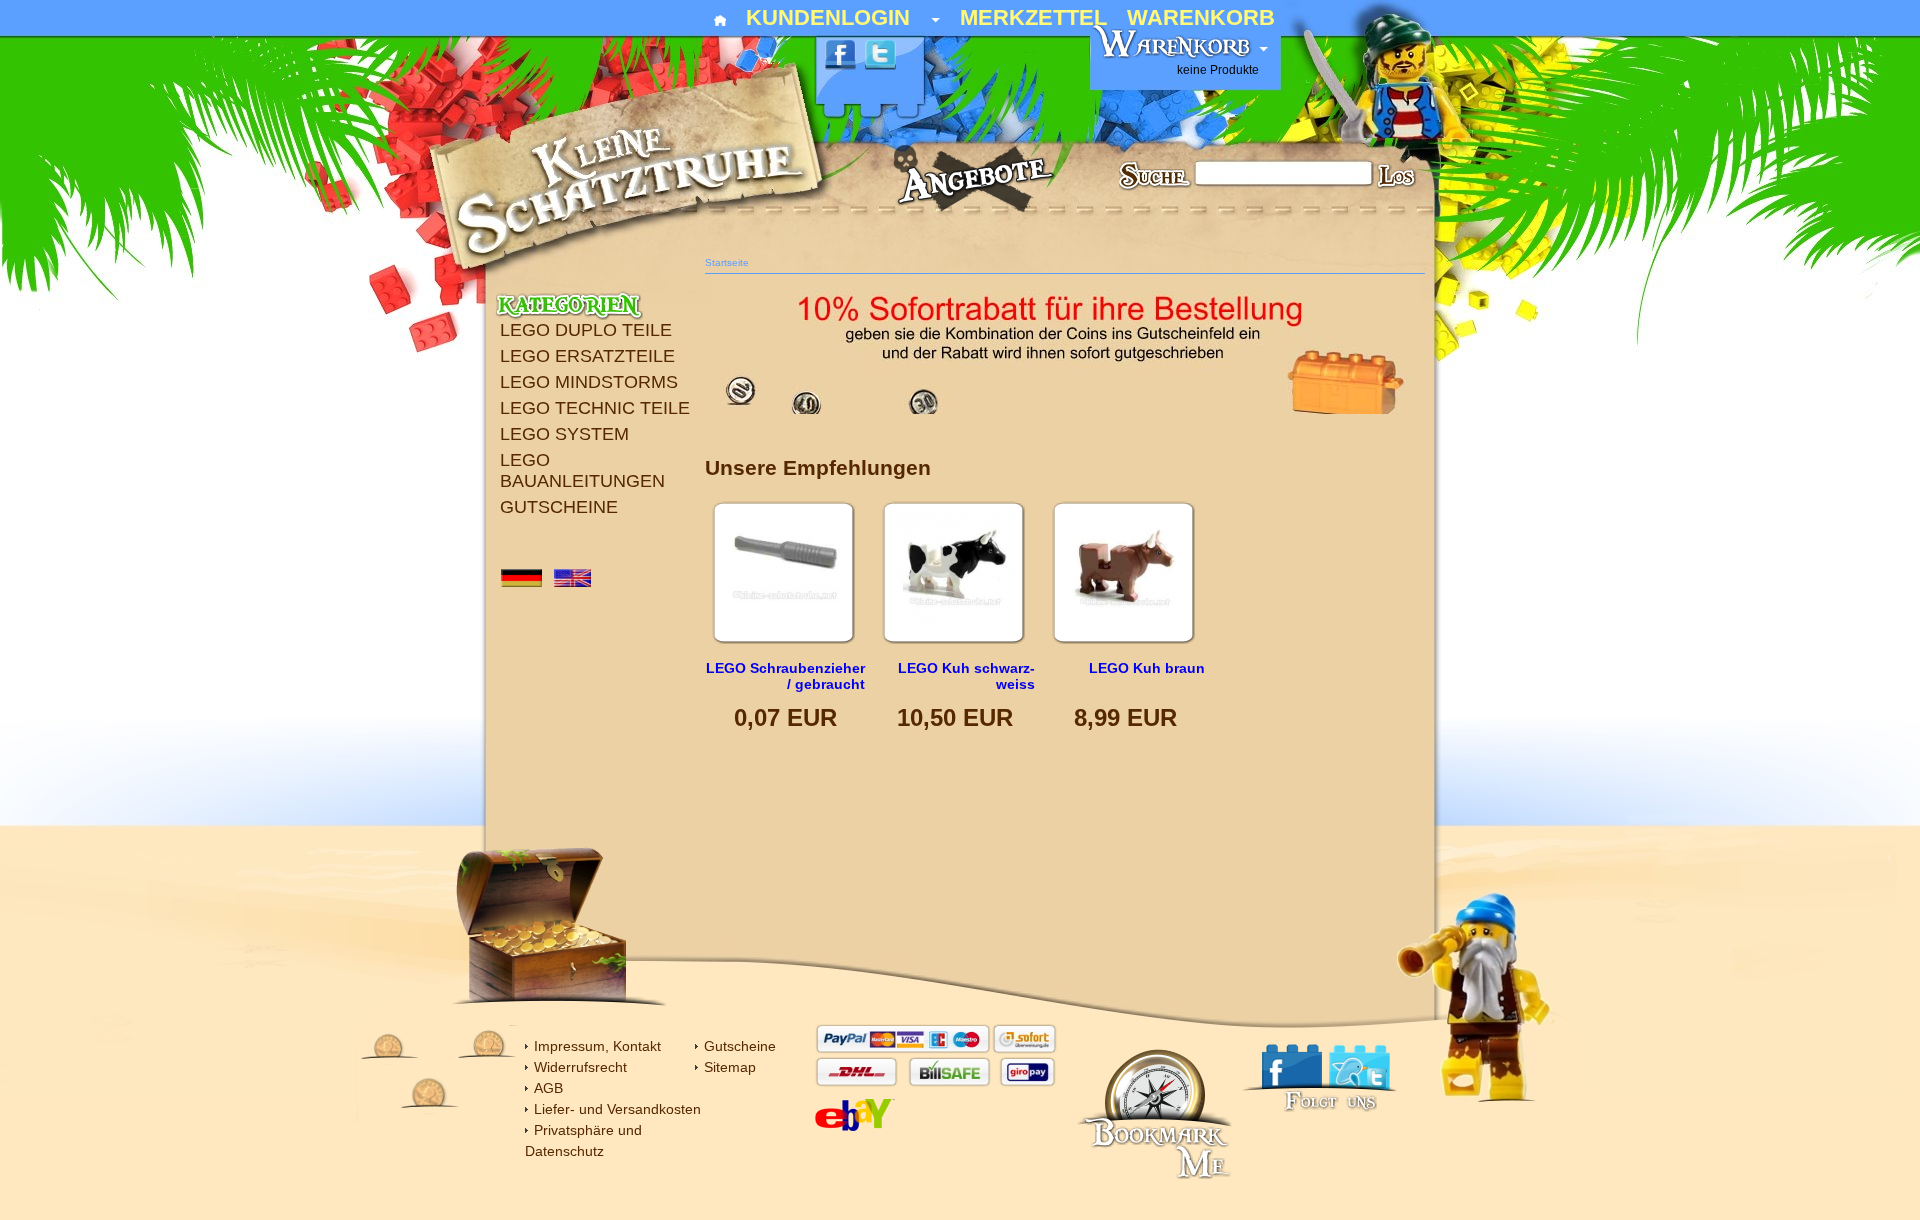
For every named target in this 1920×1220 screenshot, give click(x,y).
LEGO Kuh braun (1147, 668)
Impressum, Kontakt (597, 1046)
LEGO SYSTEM (564, 434)
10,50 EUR (955, 717)
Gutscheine (559, 507)
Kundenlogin (843, 19)
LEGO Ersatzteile (587, 356)
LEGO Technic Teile (595, 408)
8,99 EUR (1125, 717)
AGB (548, 1088)
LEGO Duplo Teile (586, 330)
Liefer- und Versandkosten (617, 1109)
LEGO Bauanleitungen (582, 470)
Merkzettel (1033, 19)
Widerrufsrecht (580, 1067)
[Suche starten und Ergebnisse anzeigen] (1398, 179)
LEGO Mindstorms (589, 382)
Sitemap (730, 1067)
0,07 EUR (785, 717)
